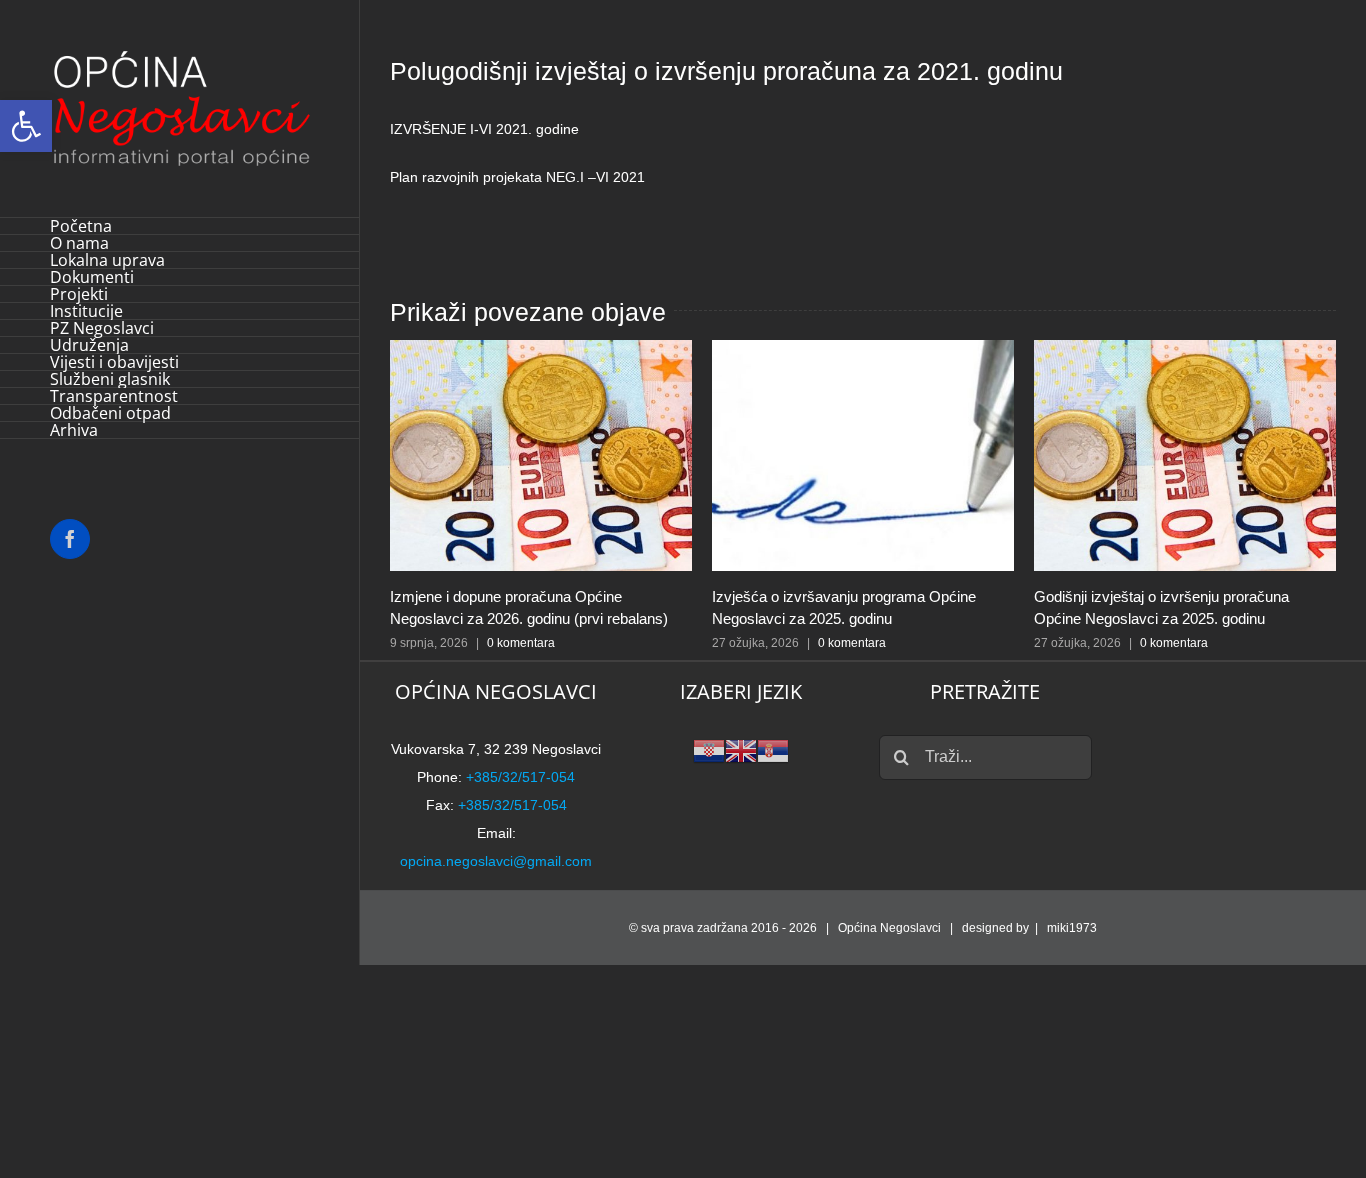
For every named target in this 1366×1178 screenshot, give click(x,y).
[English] (741, 750)
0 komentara (521, 643)
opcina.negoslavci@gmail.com (496, 861)
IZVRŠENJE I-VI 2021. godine (484, 129)
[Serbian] (773, 750)
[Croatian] (709, 750)
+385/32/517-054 (520, 777)
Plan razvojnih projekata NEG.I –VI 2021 (517, 177)
